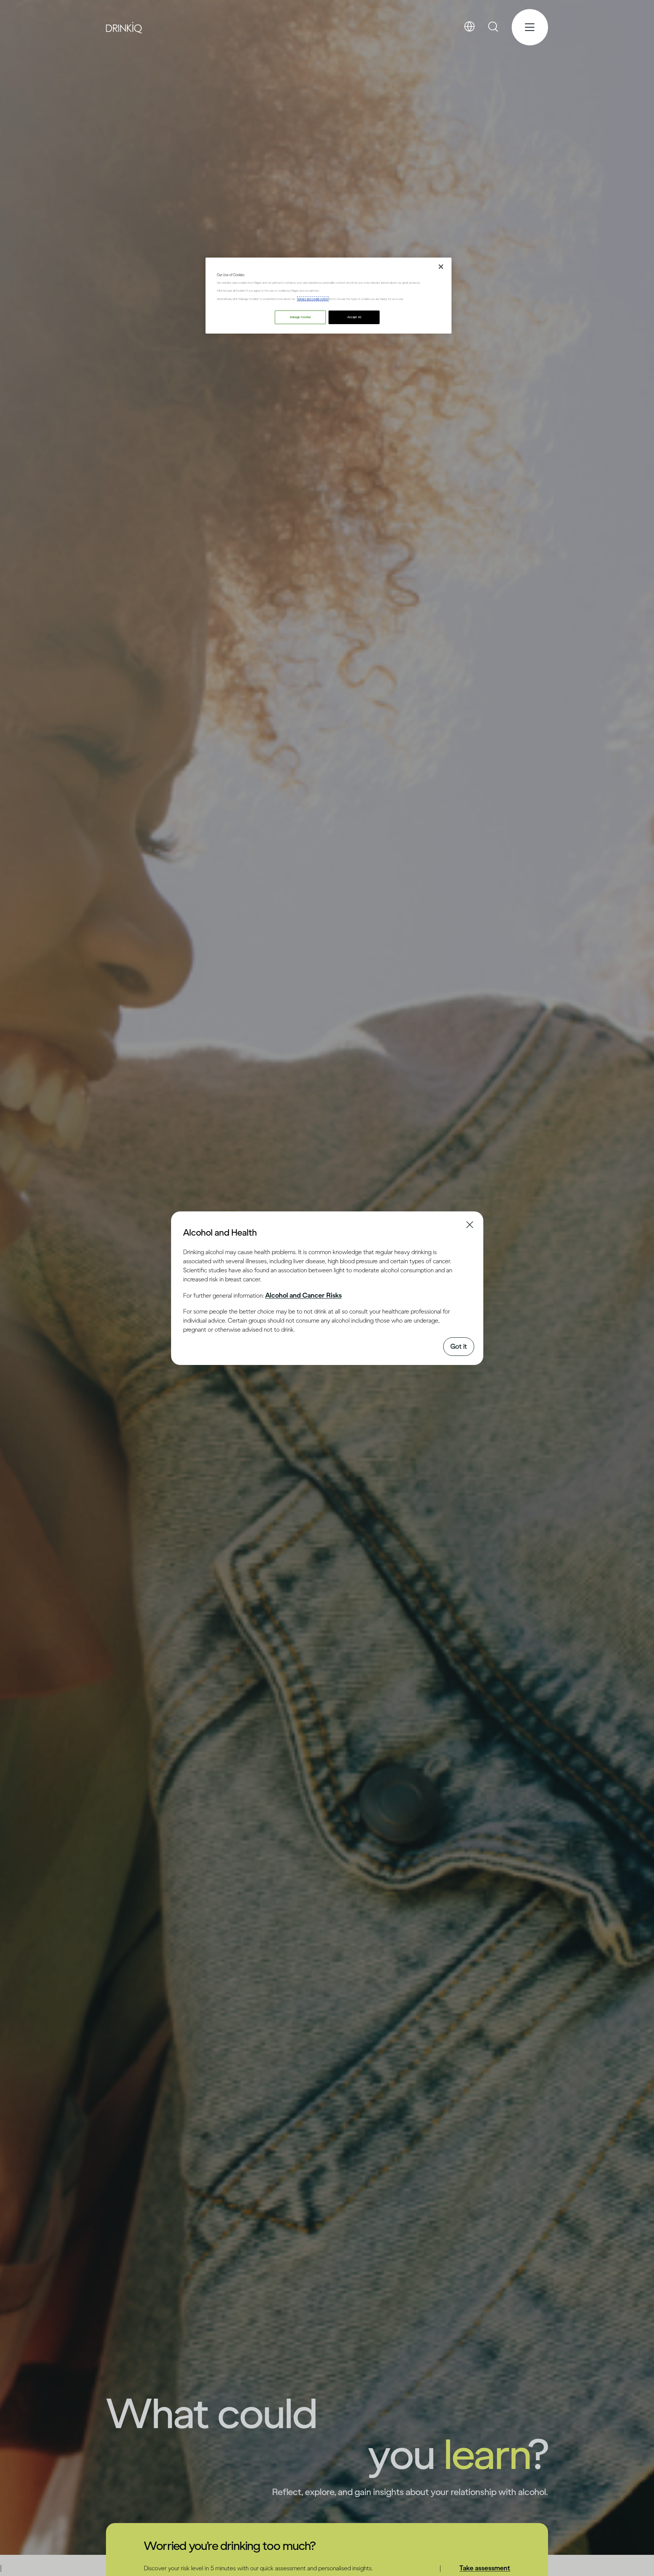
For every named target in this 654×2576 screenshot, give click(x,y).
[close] (190, 1232)
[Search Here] (494, 27)
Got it (459, 1346)
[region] (329, 296)
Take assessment (485, 2568)
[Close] (441, 267)
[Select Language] (469, 27)
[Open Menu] (530, 27)
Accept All (354, 318)
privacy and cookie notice (313, 299)
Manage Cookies (300, 318)
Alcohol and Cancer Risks (304, 1295)
